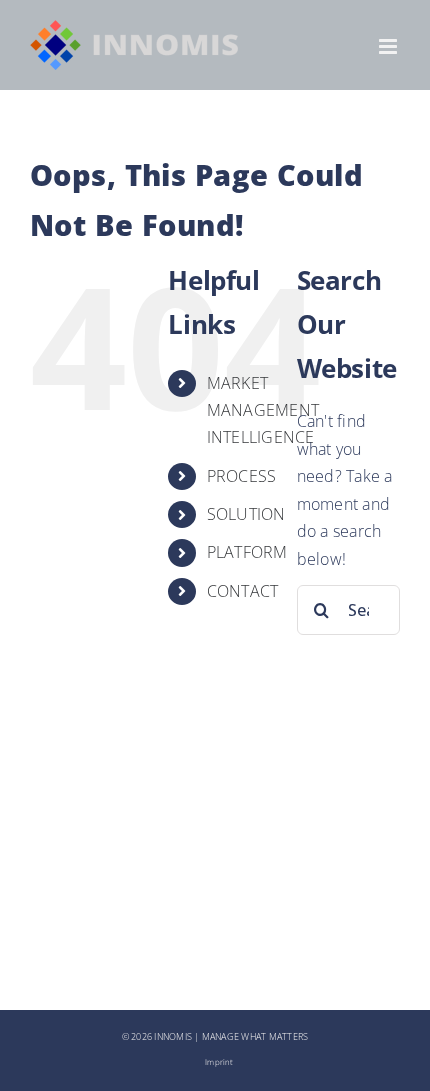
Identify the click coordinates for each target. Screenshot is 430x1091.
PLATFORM (247, 552)
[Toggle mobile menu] (389, 46)
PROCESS (242, 476)
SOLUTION (246, 514)
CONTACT (243, 591)
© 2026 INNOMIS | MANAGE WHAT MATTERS (215, 1037)
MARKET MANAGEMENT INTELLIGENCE (263, 410)
